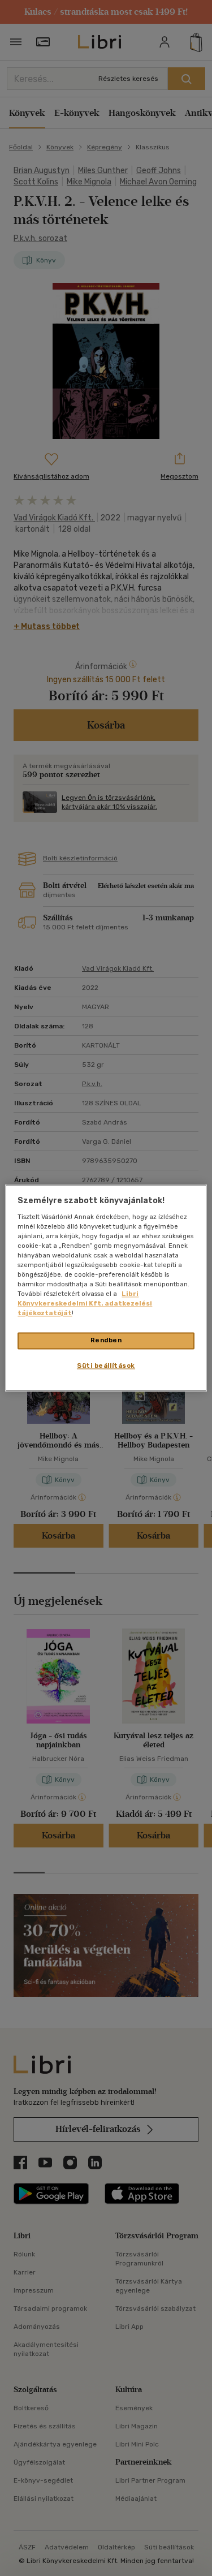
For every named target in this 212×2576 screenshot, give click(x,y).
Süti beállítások (106, 1366)
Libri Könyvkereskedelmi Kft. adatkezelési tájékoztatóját (85, 1304)
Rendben (106, 1341)
